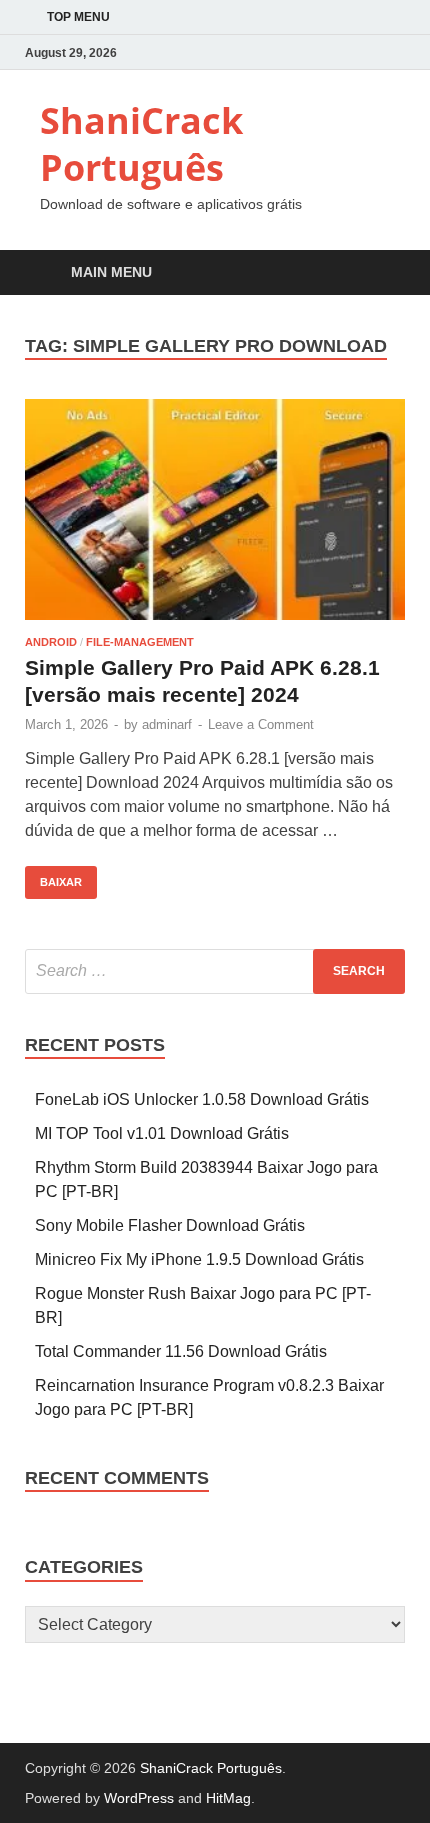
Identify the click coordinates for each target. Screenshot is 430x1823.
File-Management (140, 642)
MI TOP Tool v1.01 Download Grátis (162, 1133)
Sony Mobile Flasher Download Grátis (170, 1225)
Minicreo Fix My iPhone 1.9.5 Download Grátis (199, 1259)
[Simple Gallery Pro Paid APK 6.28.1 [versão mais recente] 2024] (215, 509)
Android (51, 642)
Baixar (53, 877)
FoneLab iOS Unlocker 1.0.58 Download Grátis (202, 1099)
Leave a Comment (261, 724)
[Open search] (380, 273)
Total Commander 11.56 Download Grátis (181, 1351)
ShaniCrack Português (141, 144)
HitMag (228, 1798)
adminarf (167, 724)
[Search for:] (215, 971)
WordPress (139, 1798)
